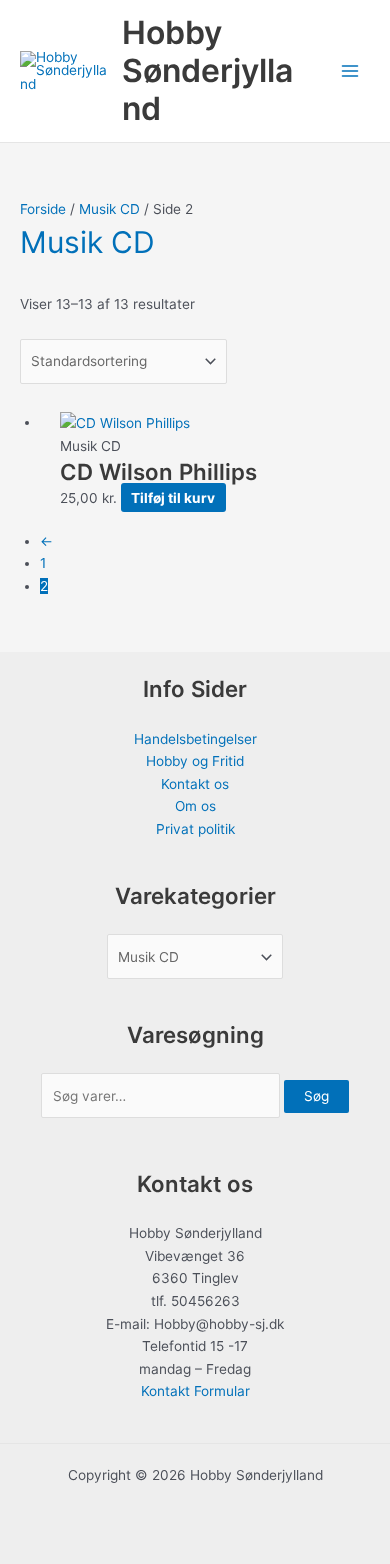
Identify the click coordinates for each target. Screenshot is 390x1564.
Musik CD (109, 209)
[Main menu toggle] (350, 71)
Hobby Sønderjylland (207, 71)
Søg (316, 1096)
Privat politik (195, 829)
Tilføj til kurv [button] (173, 498)
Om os (195, 806)
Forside (43, 209)
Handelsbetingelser (195, 739)
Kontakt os (195, 784)
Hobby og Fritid (195, 761)
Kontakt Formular (195, 1391)
